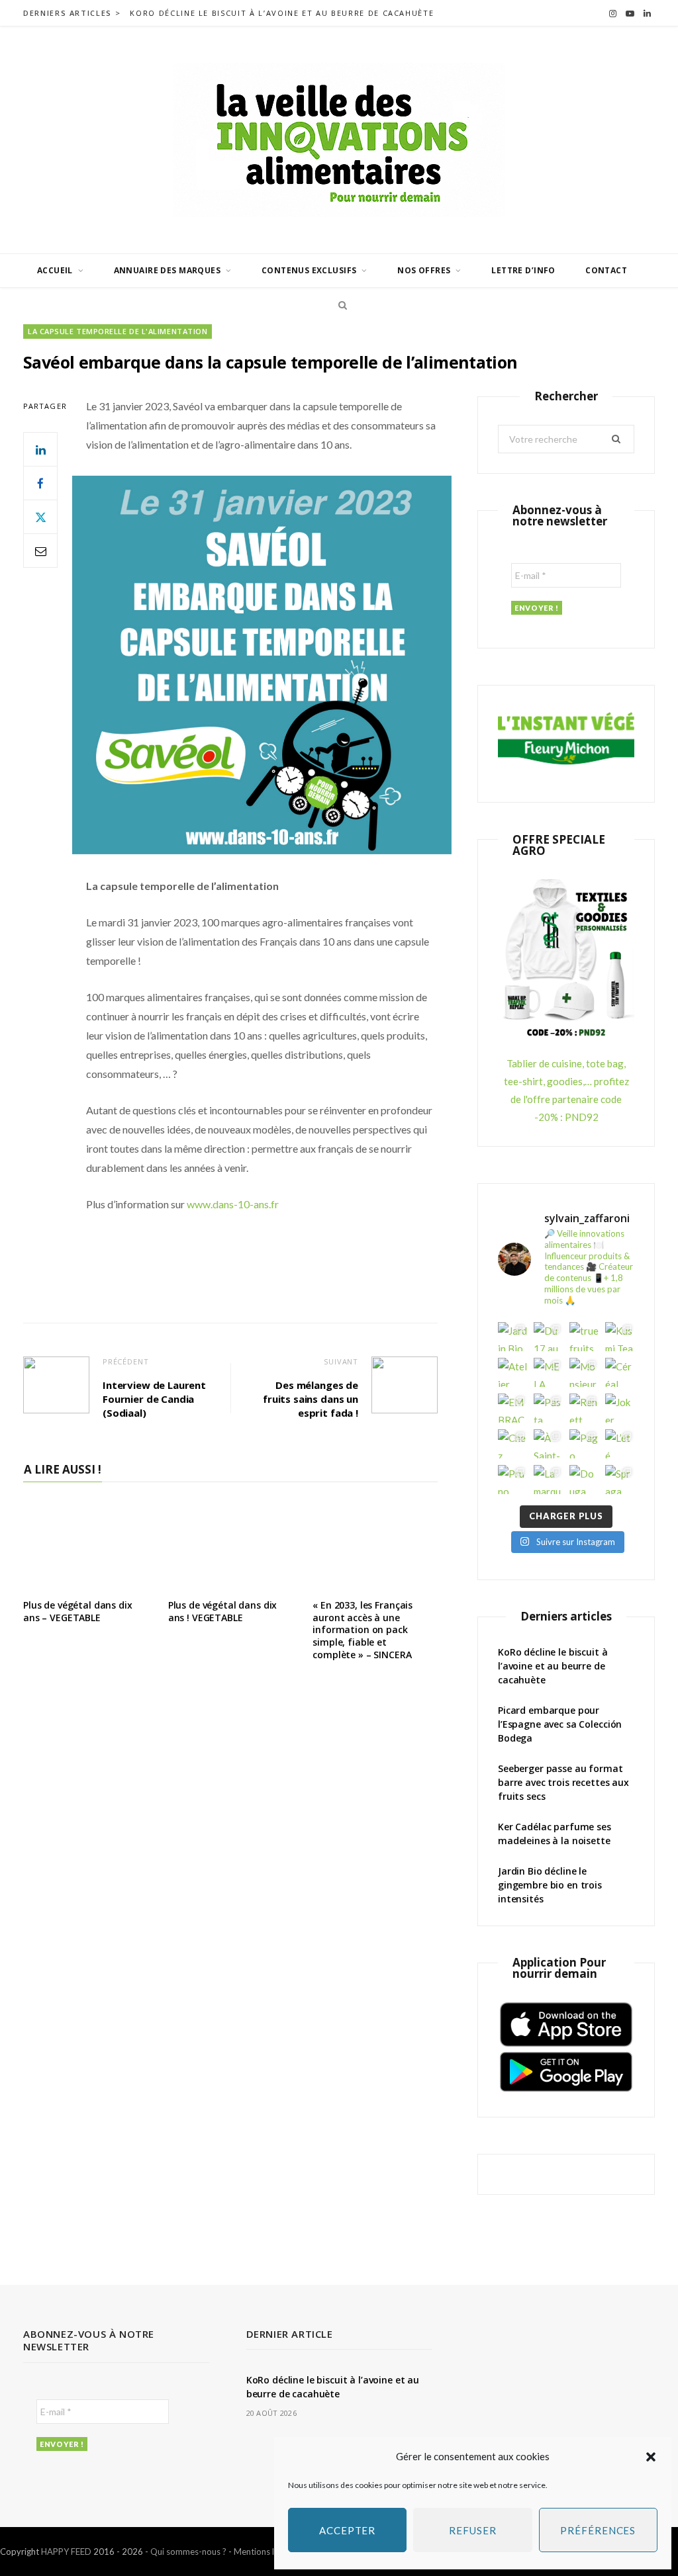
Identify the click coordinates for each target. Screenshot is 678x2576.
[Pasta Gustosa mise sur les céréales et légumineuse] (548, 1408)
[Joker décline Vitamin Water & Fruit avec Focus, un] (620, 1408)
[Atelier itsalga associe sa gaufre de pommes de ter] (512, 1372)
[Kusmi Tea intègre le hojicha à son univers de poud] (620, 1337)
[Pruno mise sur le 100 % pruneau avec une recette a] (512, 1480)
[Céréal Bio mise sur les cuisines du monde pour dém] (620, 1372)
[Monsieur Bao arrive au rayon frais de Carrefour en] (584, 1372)
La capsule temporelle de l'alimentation (118, 331)
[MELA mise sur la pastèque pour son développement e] (548, 1372)
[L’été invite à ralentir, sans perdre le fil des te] (620, 1444)
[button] (651, 2457)
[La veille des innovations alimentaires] (339, 140)
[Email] (40, 551)
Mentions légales (266, 2552)
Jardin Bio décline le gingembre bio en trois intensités (550, 1885)
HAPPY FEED (66, 2552)
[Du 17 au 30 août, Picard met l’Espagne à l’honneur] (548, 1337)
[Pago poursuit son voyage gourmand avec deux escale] (584, 1444)
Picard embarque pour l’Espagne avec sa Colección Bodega (560, 1724)
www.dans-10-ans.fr (233, 1204)
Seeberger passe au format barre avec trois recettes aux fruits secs (563, 1782)
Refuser (472, 2530)
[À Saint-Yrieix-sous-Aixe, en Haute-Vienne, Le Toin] (548, 1444)
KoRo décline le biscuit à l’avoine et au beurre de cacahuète (282, 13)
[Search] (339, 305)
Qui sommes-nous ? (188, 2552)
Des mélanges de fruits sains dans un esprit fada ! (311, 1399)
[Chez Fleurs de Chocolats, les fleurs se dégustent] (512, 1444)
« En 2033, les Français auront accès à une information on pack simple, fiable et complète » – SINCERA (363, 1630)
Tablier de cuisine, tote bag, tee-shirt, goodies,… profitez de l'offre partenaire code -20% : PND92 (566, 1090)
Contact (606, 270)
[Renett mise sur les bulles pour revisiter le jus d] (584, 1408)
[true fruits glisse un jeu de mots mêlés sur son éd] (584, 1337)
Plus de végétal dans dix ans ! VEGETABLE (223, 1611)
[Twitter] (40, 517)
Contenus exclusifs (309, 270)
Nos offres (424, 270)
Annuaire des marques (167, 270)
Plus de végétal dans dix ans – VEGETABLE (78, 1611)
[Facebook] (40, 483)
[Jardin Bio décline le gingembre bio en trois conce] (512, 1337)
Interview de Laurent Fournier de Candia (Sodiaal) (154, 1399)
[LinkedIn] (40, 449)
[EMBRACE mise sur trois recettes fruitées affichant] (512, 1408)
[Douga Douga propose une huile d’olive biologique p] (584, 1480)
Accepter (347, 2530)
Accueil (55, 270)
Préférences (598, 2530)
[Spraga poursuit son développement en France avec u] (620, 1480)
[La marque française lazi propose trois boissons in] (548, 1480)
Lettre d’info (523, 270)
